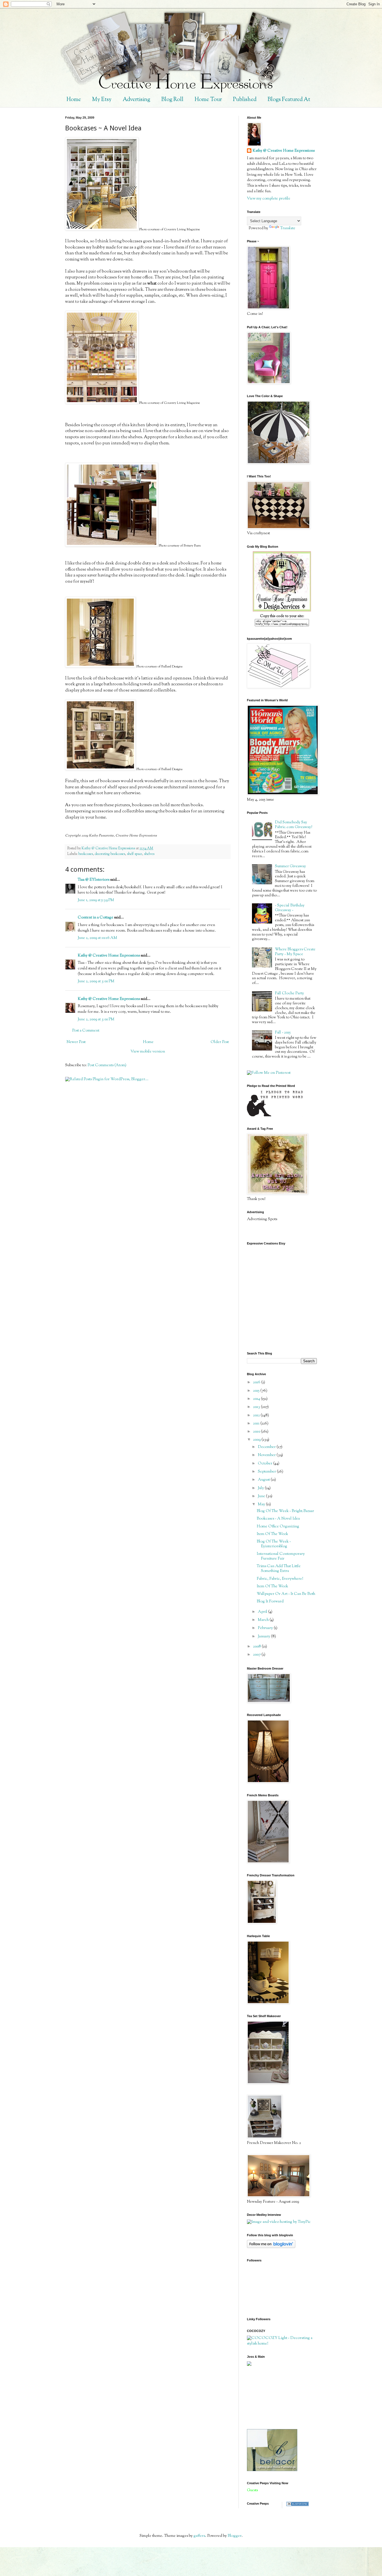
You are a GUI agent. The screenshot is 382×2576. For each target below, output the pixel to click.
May (262, 1504)
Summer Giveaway (290, 866)
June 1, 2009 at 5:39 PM (96, 900)
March (264, 1620)
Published (245, 100)
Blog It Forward (270, 1602)
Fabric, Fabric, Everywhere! (280, 1579)
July (261, 1488)
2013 (257, 1407)
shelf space (135, 854)
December (267, 1447)
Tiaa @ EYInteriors (94, 880)
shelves (149, 854)
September (267, 1472)
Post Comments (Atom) (107, 1065)
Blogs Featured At (289, 100)
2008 (257, 1647)
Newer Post (76, 1042)
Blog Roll (172, 100)
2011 (257, 1424)
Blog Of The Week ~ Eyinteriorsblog (274, 1544)
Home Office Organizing (278, 1527)
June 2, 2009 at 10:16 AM (97, 938)
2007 (257, 1655)
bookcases (86, 854)
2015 (257, 1391)
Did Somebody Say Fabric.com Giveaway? (293, 825)
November (267, 1455)
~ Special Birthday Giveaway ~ (290, 908)
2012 (257, 1415)
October (266, 1464)
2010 (257, 1432)
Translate (288, 228)
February (266, 1628)
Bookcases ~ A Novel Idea (278, 1519)
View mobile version (148, 1052)
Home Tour (208, 100)
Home (74, 100)
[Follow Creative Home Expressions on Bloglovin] (271, 2247)
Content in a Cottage (95, 918)
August (264, 1480)
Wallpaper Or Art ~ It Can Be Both (286, 1594)
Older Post (220, 1042)
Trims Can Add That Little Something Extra (279, 1569)
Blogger (235, 2536)
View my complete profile (269, 199)
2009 (257, 1440)
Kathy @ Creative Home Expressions (109, 956)
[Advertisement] (272, 2397)
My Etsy (102, 100)
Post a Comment (86, 1031)
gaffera (199, 2536)
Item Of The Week (272, 1534)
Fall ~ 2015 (283, 1033)
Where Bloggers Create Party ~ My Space (295, 952)
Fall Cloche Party (289, 993)
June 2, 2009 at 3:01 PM (96, 981)
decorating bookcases (110, 854)
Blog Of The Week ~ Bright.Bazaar (285, 1511)
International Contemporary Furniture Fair (281, 1556)
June (262, 1496)
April (263, 1612)
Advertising (136, 100)
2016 (257, 1382)
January (264, 1637)
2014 (257, 1399)
